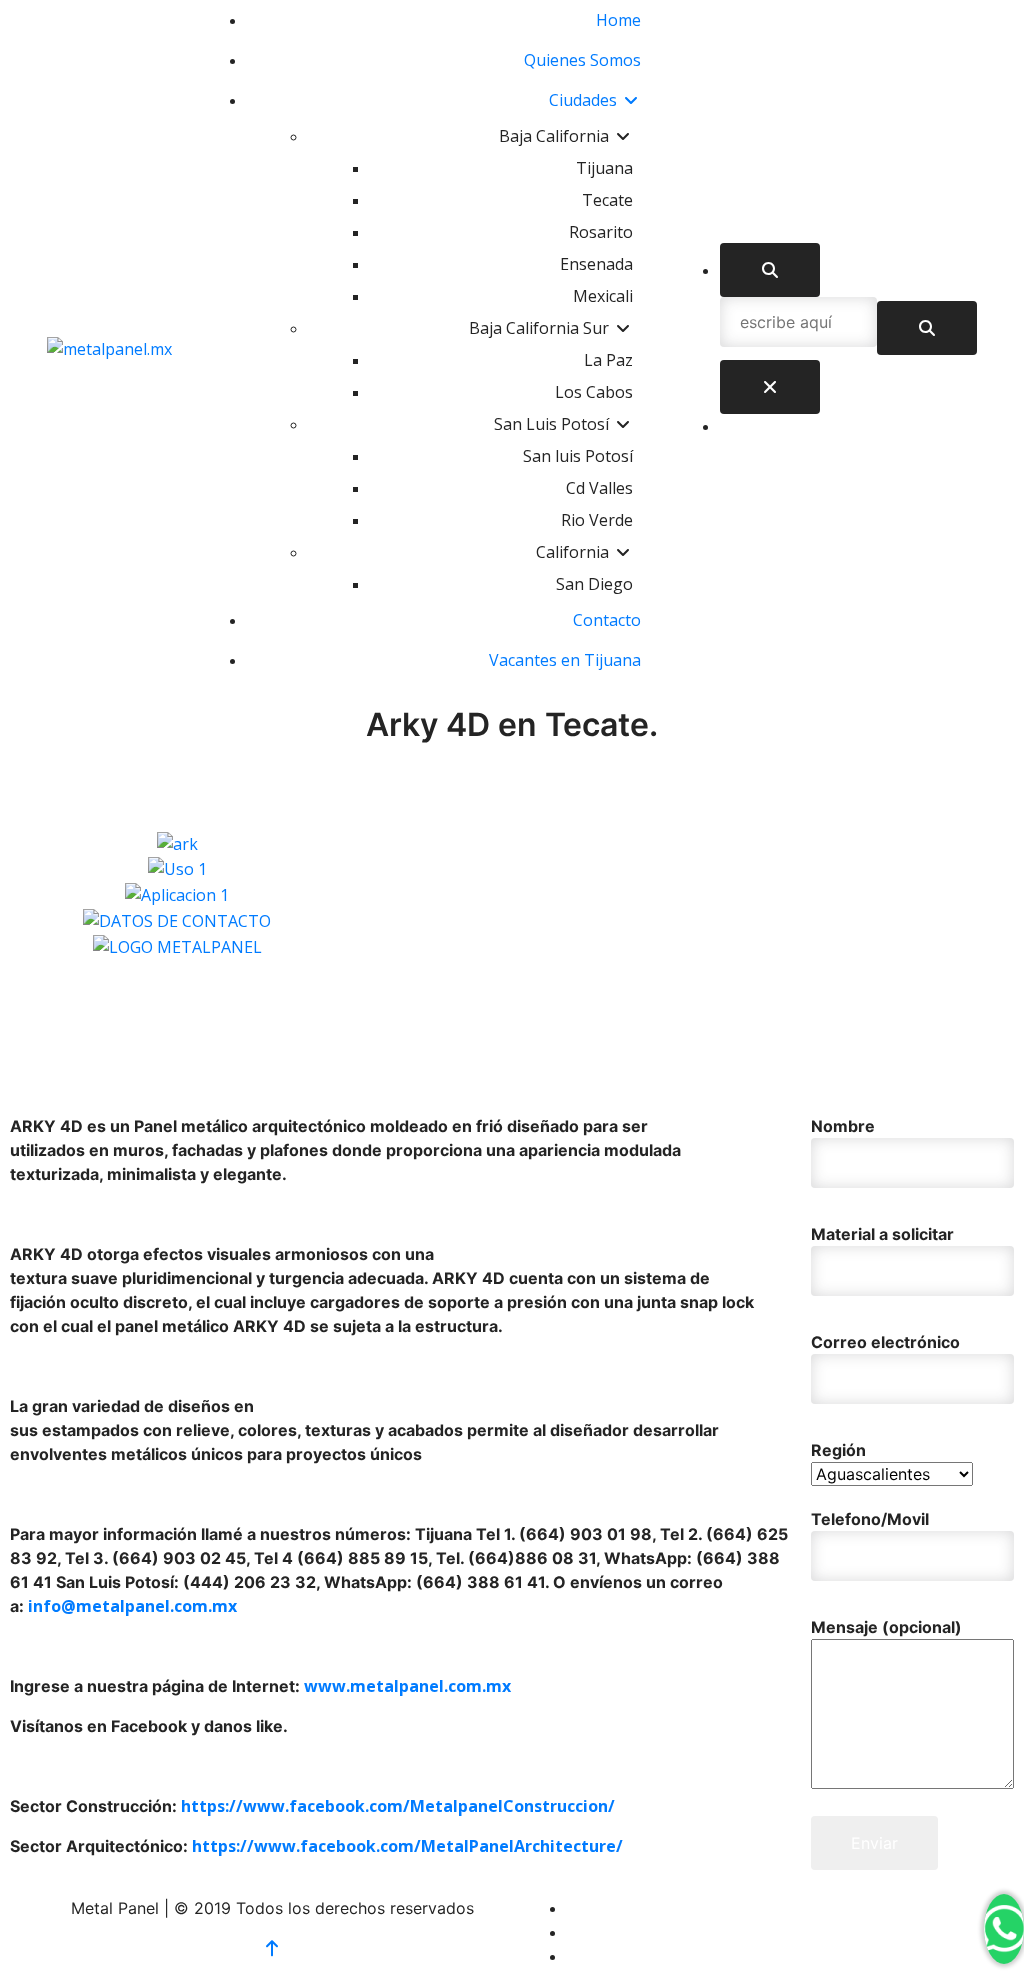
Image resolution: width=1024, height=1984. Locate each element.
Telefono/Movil (870, 1519)
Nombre (843, 1126)
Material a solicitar (882, 1234)
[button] (512, 971)
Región (838, 1450)
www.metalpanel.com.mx (407, 1686)
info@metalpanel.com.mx (132, 1606)
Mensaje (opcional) (886, 1627)
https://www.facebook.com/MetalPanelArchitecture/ (407, 1846)
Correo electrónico (885, 1342)
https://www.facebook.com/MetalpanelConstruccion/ (398, 1806)
